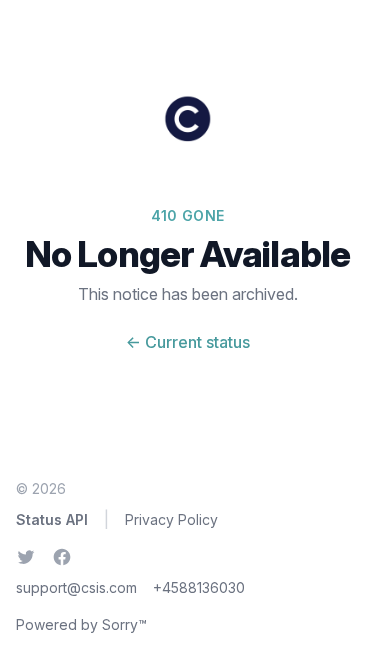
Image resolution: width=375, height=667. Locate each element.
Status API (52, 519)
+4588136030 (199, 587)
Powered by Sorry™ (81, 624)
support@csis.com (76, 587)
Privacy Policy (171, 519)
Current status (188, 342)
